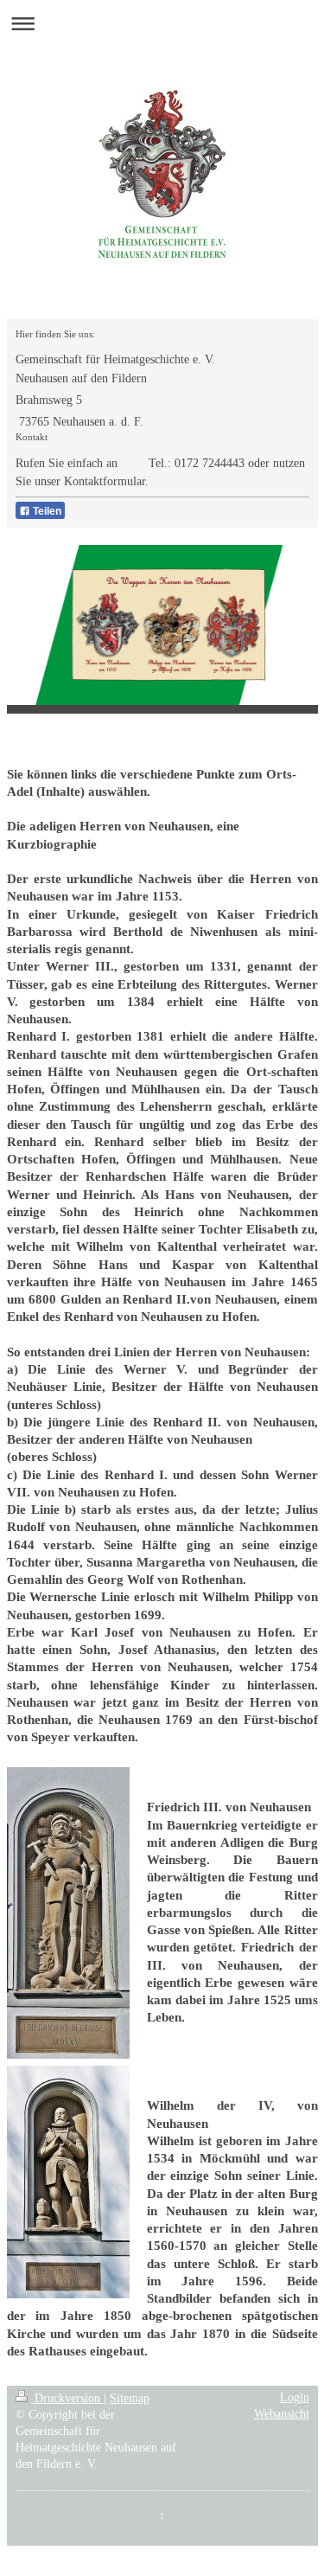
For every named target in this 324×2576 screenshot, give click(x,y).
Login (295, 2397)
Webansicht (282, 2414)
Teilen (46, 511)
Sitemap (130, 2398)
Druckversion (67, 2398)
